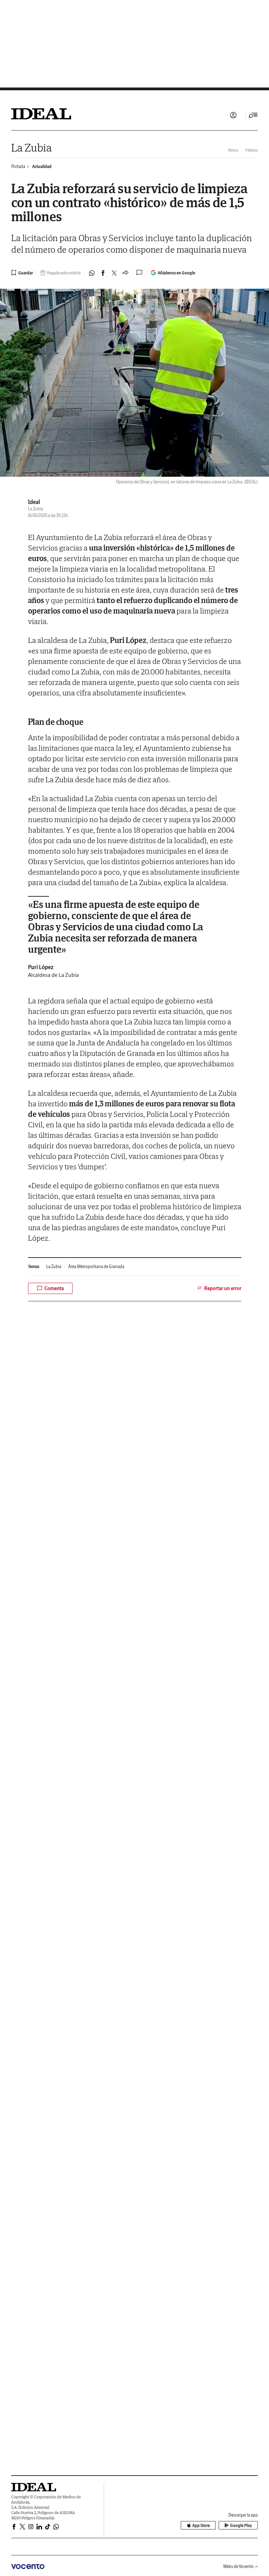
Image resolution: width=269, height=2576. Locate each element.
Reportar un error (223, 1288)
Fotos (233, 150)
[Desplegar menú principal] (253, 115)
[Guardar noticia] (22, 273)
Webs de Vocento (238, 2566)
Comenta (54, 1288)
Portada (18, 166)
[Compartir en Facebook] (103, 273)
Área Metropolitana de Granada (96, 1266)
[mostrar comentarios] (140, 273)
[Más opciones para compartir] (125, 273)
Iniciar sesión (233, 115)
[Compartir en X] (114, 273)
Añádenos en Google (176, 273)
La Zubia (32, 148)
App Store (201, 2525)
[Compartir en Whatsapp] (92, 273)
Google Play (241, 2525)
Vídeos (251, 150)
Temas (34, 1266)
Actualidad (42, 166)
